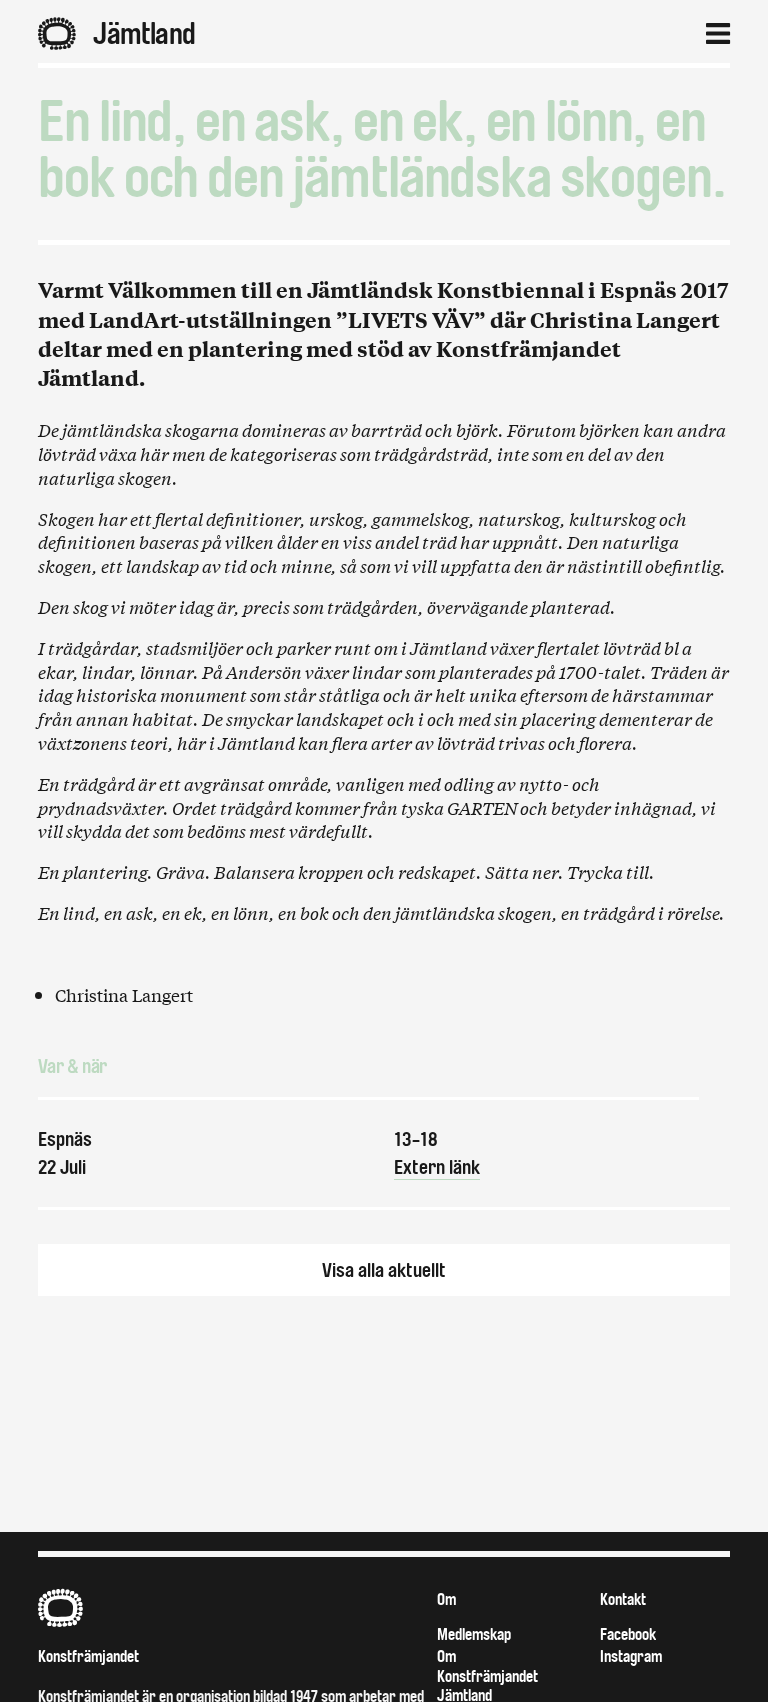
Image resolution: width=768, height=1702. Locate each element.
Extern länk (437, 1167)
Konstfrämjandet (88, 1656)
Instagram (631, 1656)
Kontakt (623, 1599)
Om (446, 1599)
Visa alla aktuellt (384, 1270)
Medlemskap (474, 1634)
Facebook (628, 1634)
